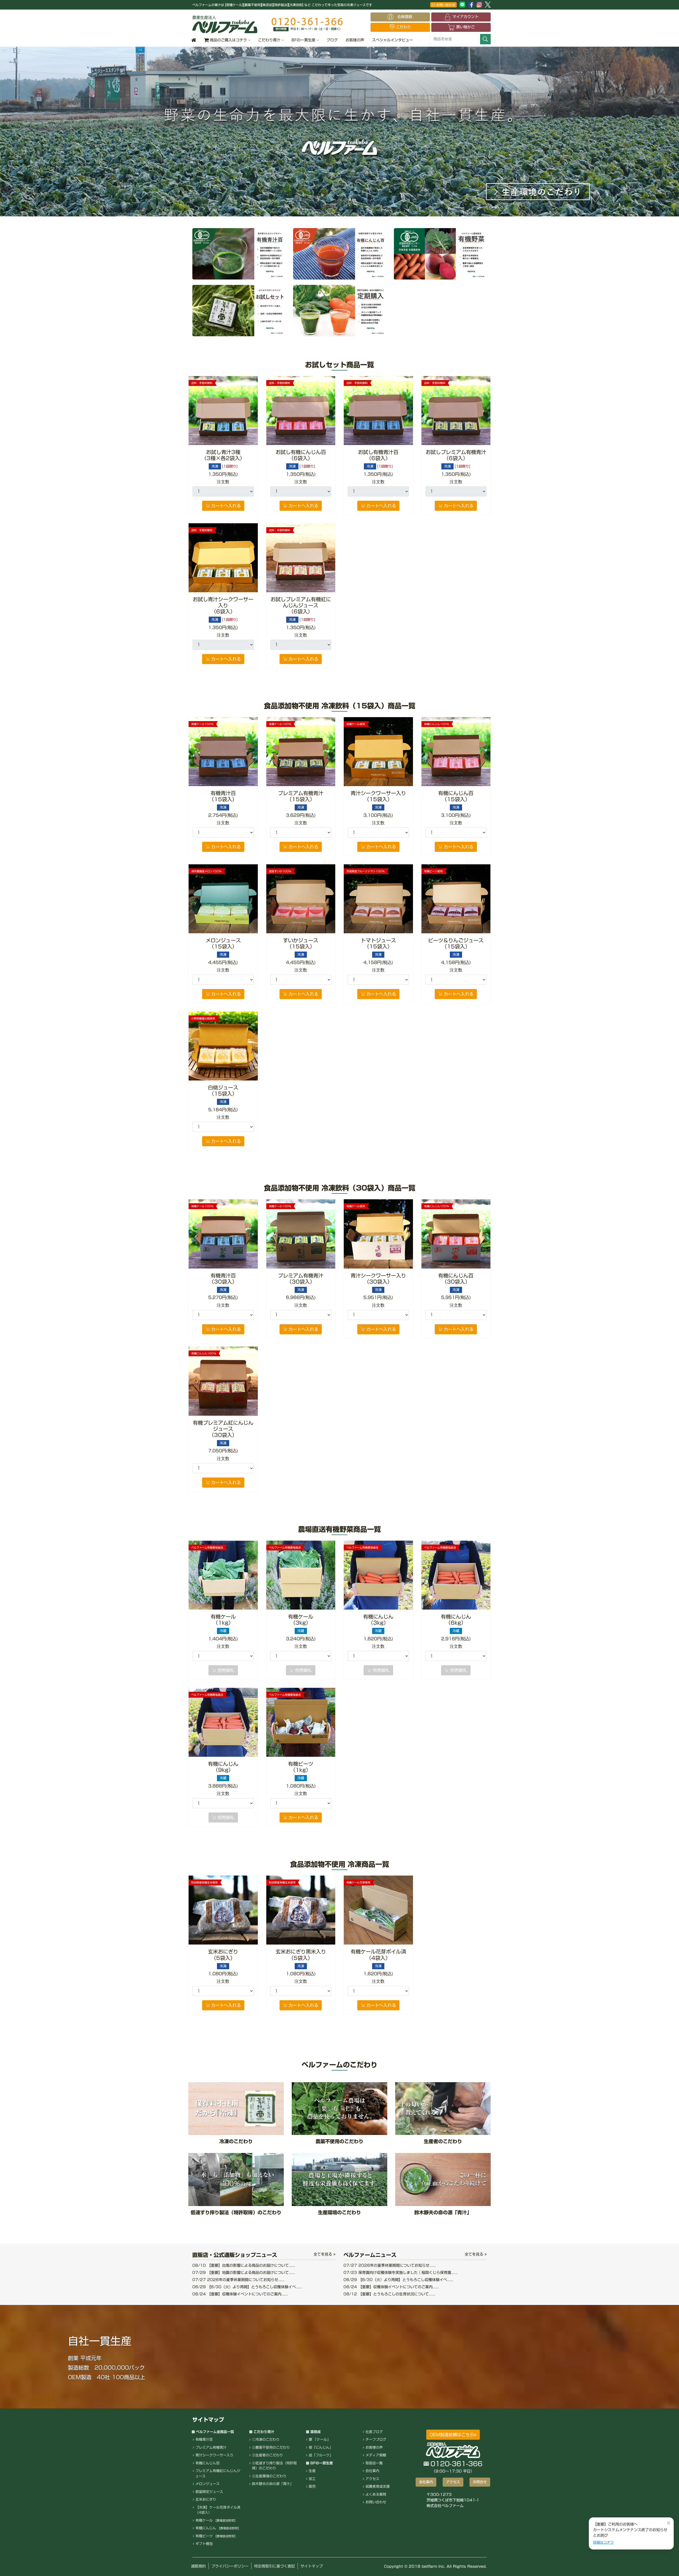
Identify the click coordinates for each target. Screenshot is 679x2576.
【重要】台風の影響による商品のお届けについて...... (244, 2265)
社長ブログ (374, 2432)
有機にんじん (218, 2528)
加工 (312, 2479)
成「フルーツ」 (321, 2455)
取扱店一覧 (374, 2463)
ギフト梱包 (204, 2544)
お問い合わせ (445, 5)
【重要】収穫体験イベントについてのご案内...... (240, 2294)
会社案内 (372, 2471)
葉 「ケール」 (320, 2440)
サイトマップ (312, 2566)
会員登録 (407, 17)
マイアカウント (465, 17)
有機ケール (216, 2520)
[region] (339, 132)
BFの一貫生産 (303, 40)
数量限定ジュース (209, 2492)
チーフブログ (376, 2440)
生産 (312, 2471)
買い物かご (465, 27)
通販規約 (198, 2566)
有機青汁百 (204, 2440)
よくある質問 (376, 2494)
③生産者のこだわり (267, 2455)
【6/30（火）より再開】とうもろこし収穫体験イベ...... (247, 2287)
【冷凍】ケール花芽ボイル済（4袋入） (218, 2510)
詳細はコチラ (603, 2542)
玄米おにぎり (206, 2499)
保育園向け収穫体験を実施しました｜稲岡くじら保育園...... (401, 2273)
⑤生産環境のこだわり (269, 2476)
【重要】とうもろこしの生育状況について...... (389, 2294)
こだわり (403, 27)
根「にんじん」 (321, 2448)
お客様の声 (355, 40)
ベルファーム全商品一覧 (215, 2432)
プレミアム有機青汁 (211, 2448)
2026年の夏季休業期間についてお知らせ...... (238, 2280)
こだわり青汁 (269, 40)
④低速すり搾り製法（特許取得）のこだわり (274, 2466)
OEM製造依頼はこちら (452, 2435)
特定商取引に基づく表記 (275, 2566)
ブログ (332, 40)
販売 (312, 2486)
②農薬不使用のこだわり (271, 2448)
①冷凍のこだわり (266, 2440)
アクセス (372, 2479)
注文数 (223, 482)
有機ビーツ (216, 2536)
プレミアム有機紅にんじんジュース (218, 2473)
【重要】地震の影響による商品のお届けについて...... (244, 2273)
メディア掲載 (376, 2455)
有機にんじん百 (208, 2463)
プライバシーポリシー (230, 2566)
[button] (339, 132)
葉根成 (315, 2432)
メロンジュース (208, 2484)
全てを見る (323, 2254)
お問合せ (480, 2482)
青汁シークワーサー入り (214, 2455)
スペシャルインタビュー (393, 40)
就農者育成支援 (378, 2486)
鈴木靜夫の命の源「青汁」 (273, 2484)
